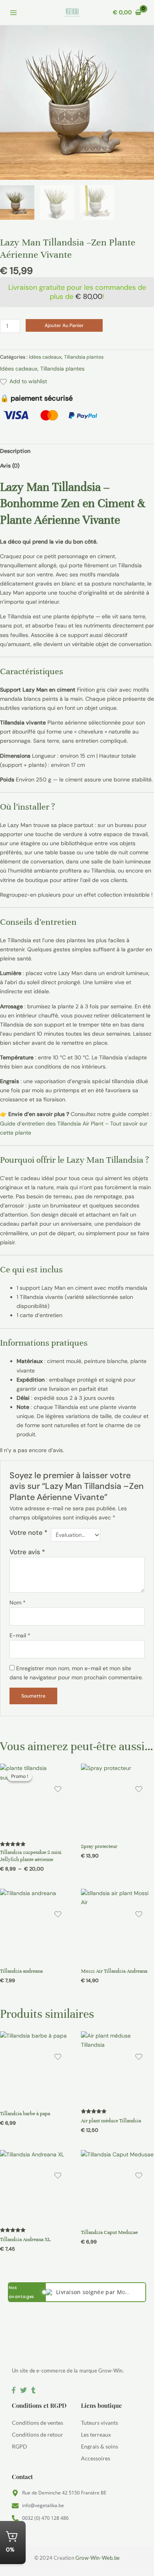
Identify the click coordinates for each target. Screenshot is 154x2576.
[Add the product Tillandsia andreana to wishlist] (58, 1915)
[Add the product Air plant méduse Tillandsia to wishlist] (139, 2058)
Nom (18, 1603)
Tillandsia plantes (84, 357)
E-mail (20, 1635)
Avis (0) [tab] (10, 466)
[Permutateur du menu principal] (13, 13)
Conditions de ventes (38, 2423)
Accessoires (96, 2458)
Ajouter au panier (64, 325)
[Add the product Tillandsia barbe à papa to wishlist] (58, 2058)
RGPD (20, 2446)
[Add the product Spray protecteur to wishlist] (139, 1790)
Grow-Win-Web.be (98, 2558)
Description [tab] (15, 451)
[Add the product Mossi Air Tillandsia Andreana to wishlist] (139, 1915)
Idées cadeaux (45, 357)
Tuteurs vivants (100, 2423)
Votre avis (27, 1552)
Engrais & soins (100, 2446)
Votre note (28, 1532)
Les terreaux (96, 2434)
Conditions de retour (38, 2434)
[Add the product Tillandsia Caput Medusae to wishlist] (139, 2177)
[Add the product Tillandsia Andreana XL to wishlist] (58, 2177)
